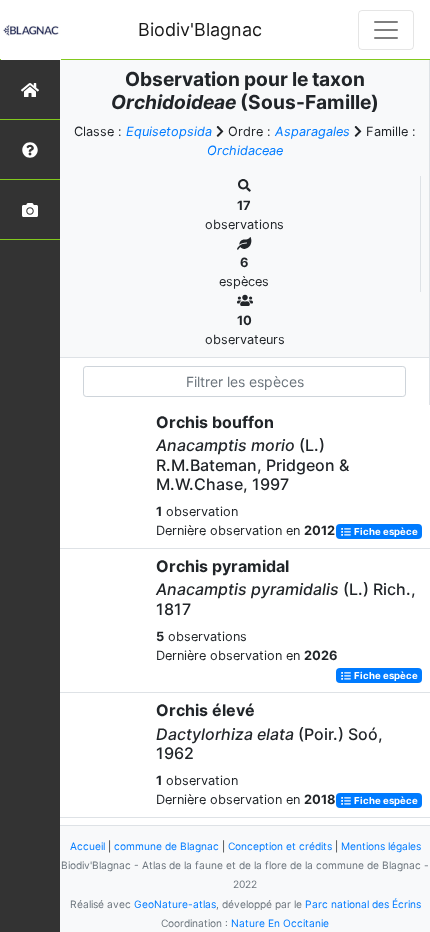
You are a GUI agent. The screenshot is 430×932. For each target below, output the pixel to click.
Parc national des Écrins (363, 904)
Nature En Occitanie (280, 923)
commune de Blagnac (166, 846)
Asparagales (312, 131)
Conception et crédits (280, 846)
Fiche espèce (385, 531)
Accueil (87, 846)
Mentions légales (381, 846)
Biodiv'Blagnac (200, 29)
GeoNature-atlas (175, 904)
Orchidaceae (245, 150)
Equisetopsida (169, 131)
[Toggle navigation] (386, 30)
